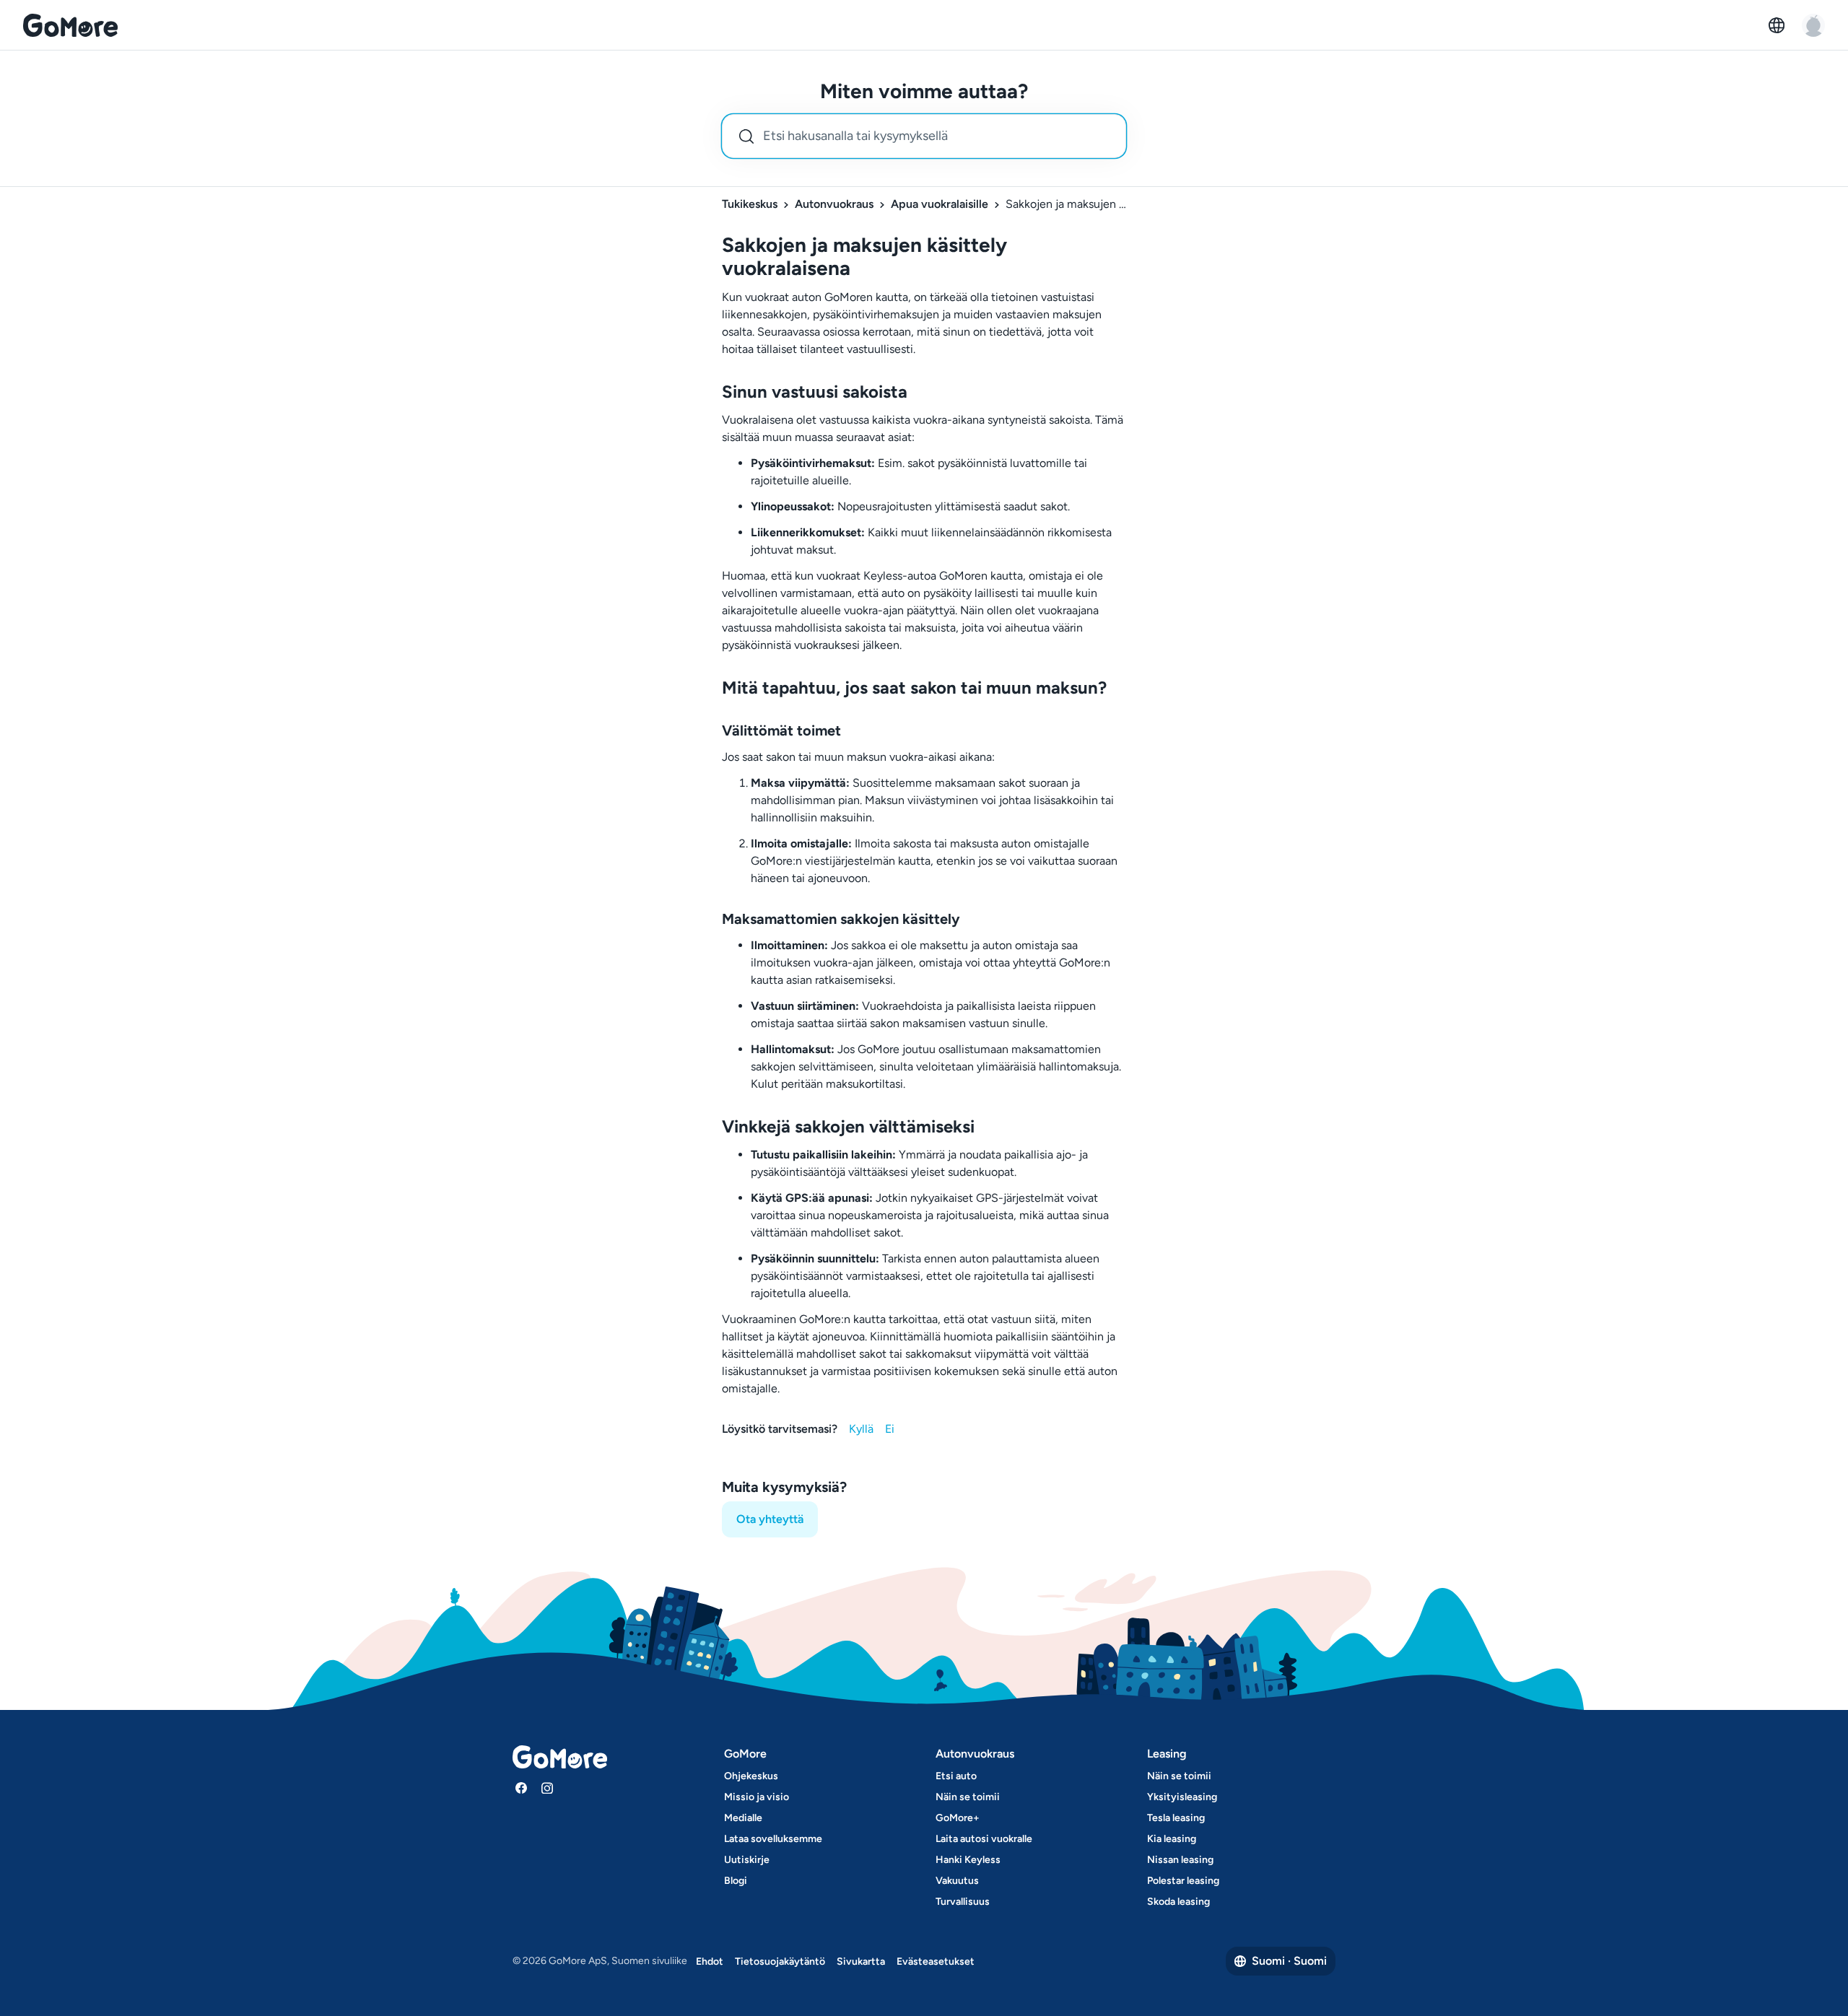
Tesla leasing (1176, 1818)
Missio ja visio (757, 1797)
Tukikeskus (750, 204)
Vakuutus (957, 1881)
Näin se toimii (968, 1797)
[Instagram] (547, 1788)
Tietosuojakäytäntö (780, 1962)
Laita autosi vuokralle (984, 1839)
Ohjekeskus (751, 1776)
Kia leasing (1172, 1839)
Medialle (743, 1818)
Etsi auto (956, 1776)
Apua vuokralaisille (940, 204)
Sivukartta (861, 1962)
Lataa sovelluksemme (773, 1839)
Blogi (736, 1881)
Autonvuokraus (834, 204)
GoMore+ (958, 1818)
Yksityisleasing (1182, 1797)
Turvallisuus (963, 1902)
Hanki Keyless (968, 1860)
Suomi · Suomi (1289, 1961)
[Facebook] (521, 1788)
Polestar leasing (1183, 1881)
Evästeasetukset (936, 1962)
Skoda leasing (1178, 1902)
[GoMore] (70, 25)
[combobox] (924, 136)
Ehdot (710, 1962)
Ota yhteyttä (770, 1519)
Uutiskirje (747, 1860)
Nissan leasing (1180, 1860)
